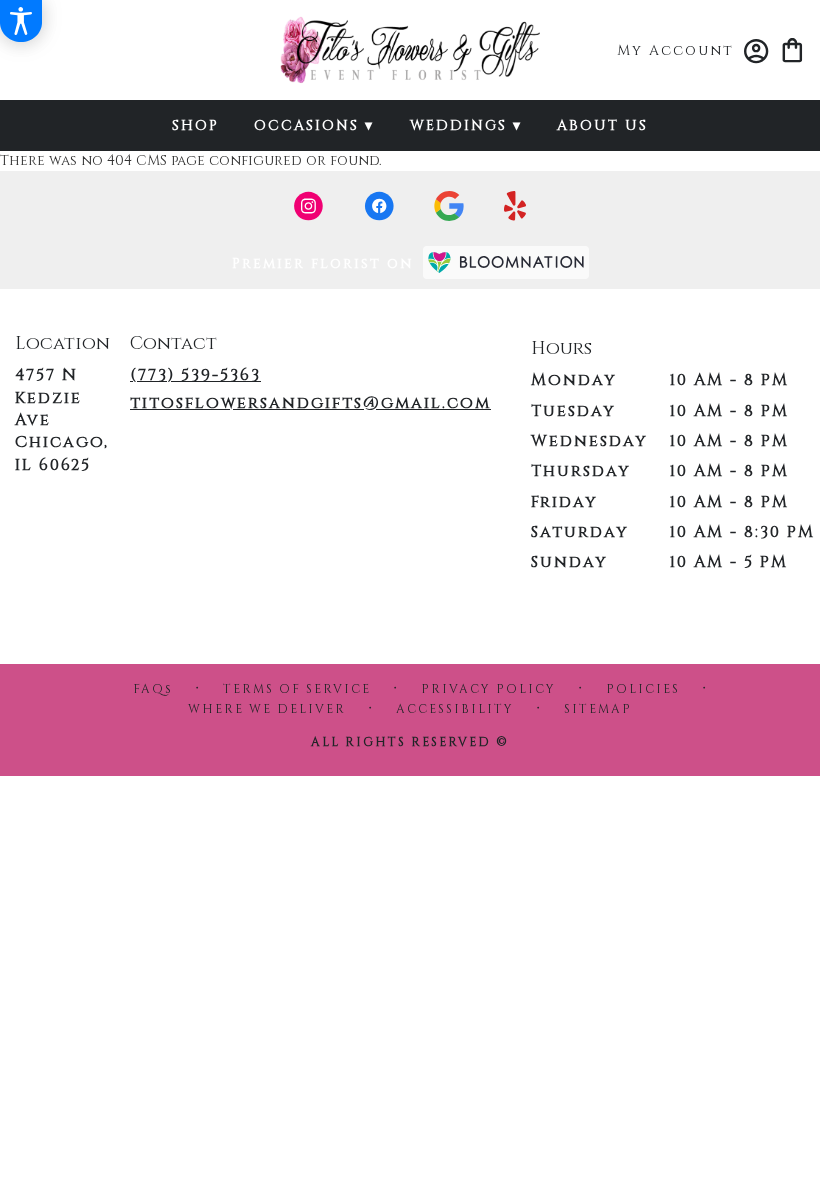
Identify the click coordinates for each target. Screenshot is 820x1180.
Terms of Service (297, 689)
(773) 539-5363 (195, 375)
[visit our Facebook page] (379, 206)
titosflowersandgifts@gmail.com (310, 403)
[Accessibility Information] (21, 21)
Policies (643, 689)
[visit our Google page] (449, 206)
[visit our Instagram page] (309, 206)
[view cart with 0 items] (792, 48)
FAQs (153, 689)
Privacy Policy (488, 689)
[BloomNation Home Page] (506, 262)
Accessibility (455, 709)
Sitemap (598, 709)
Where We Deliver (267, 709)
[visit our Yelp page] (515, 206)
